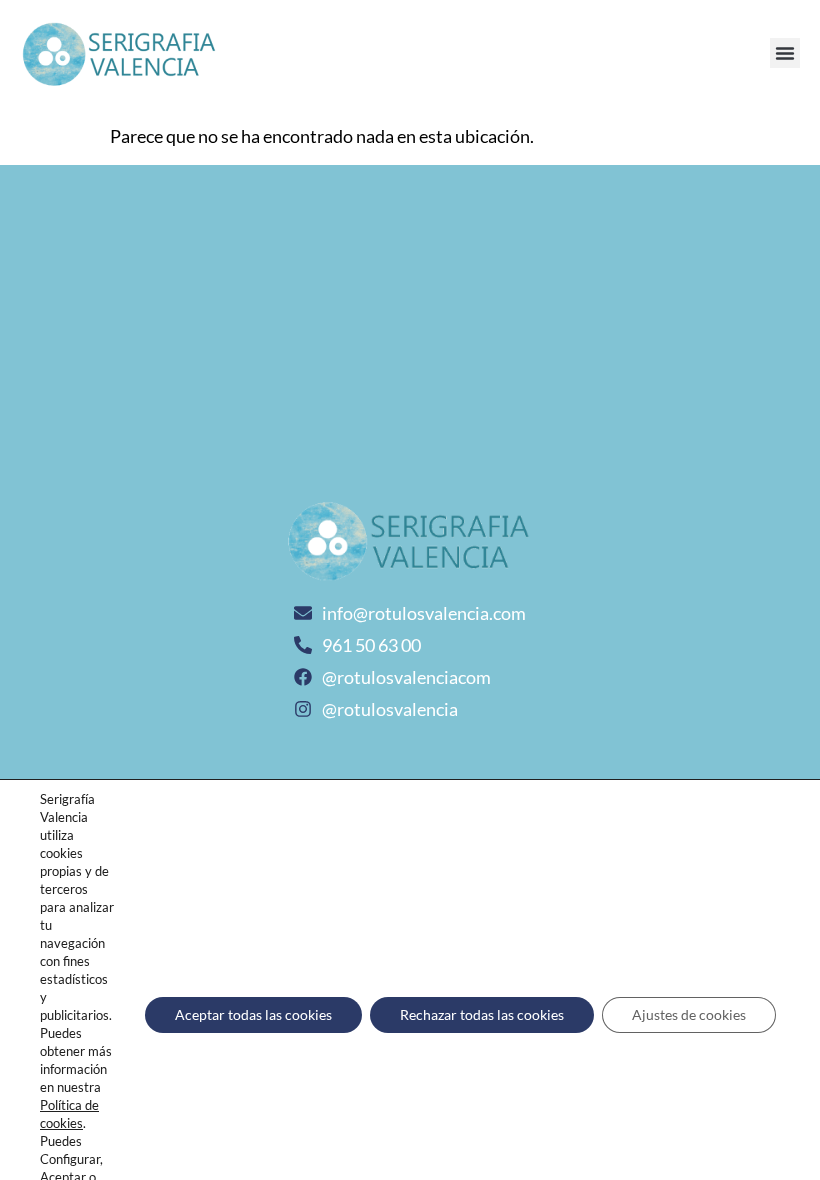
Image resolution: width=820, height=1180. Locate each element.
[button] (785, 53)
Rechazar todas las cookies (482, 1014)
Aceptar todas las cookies (253, 1014)
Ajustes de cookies (689, 1014)
